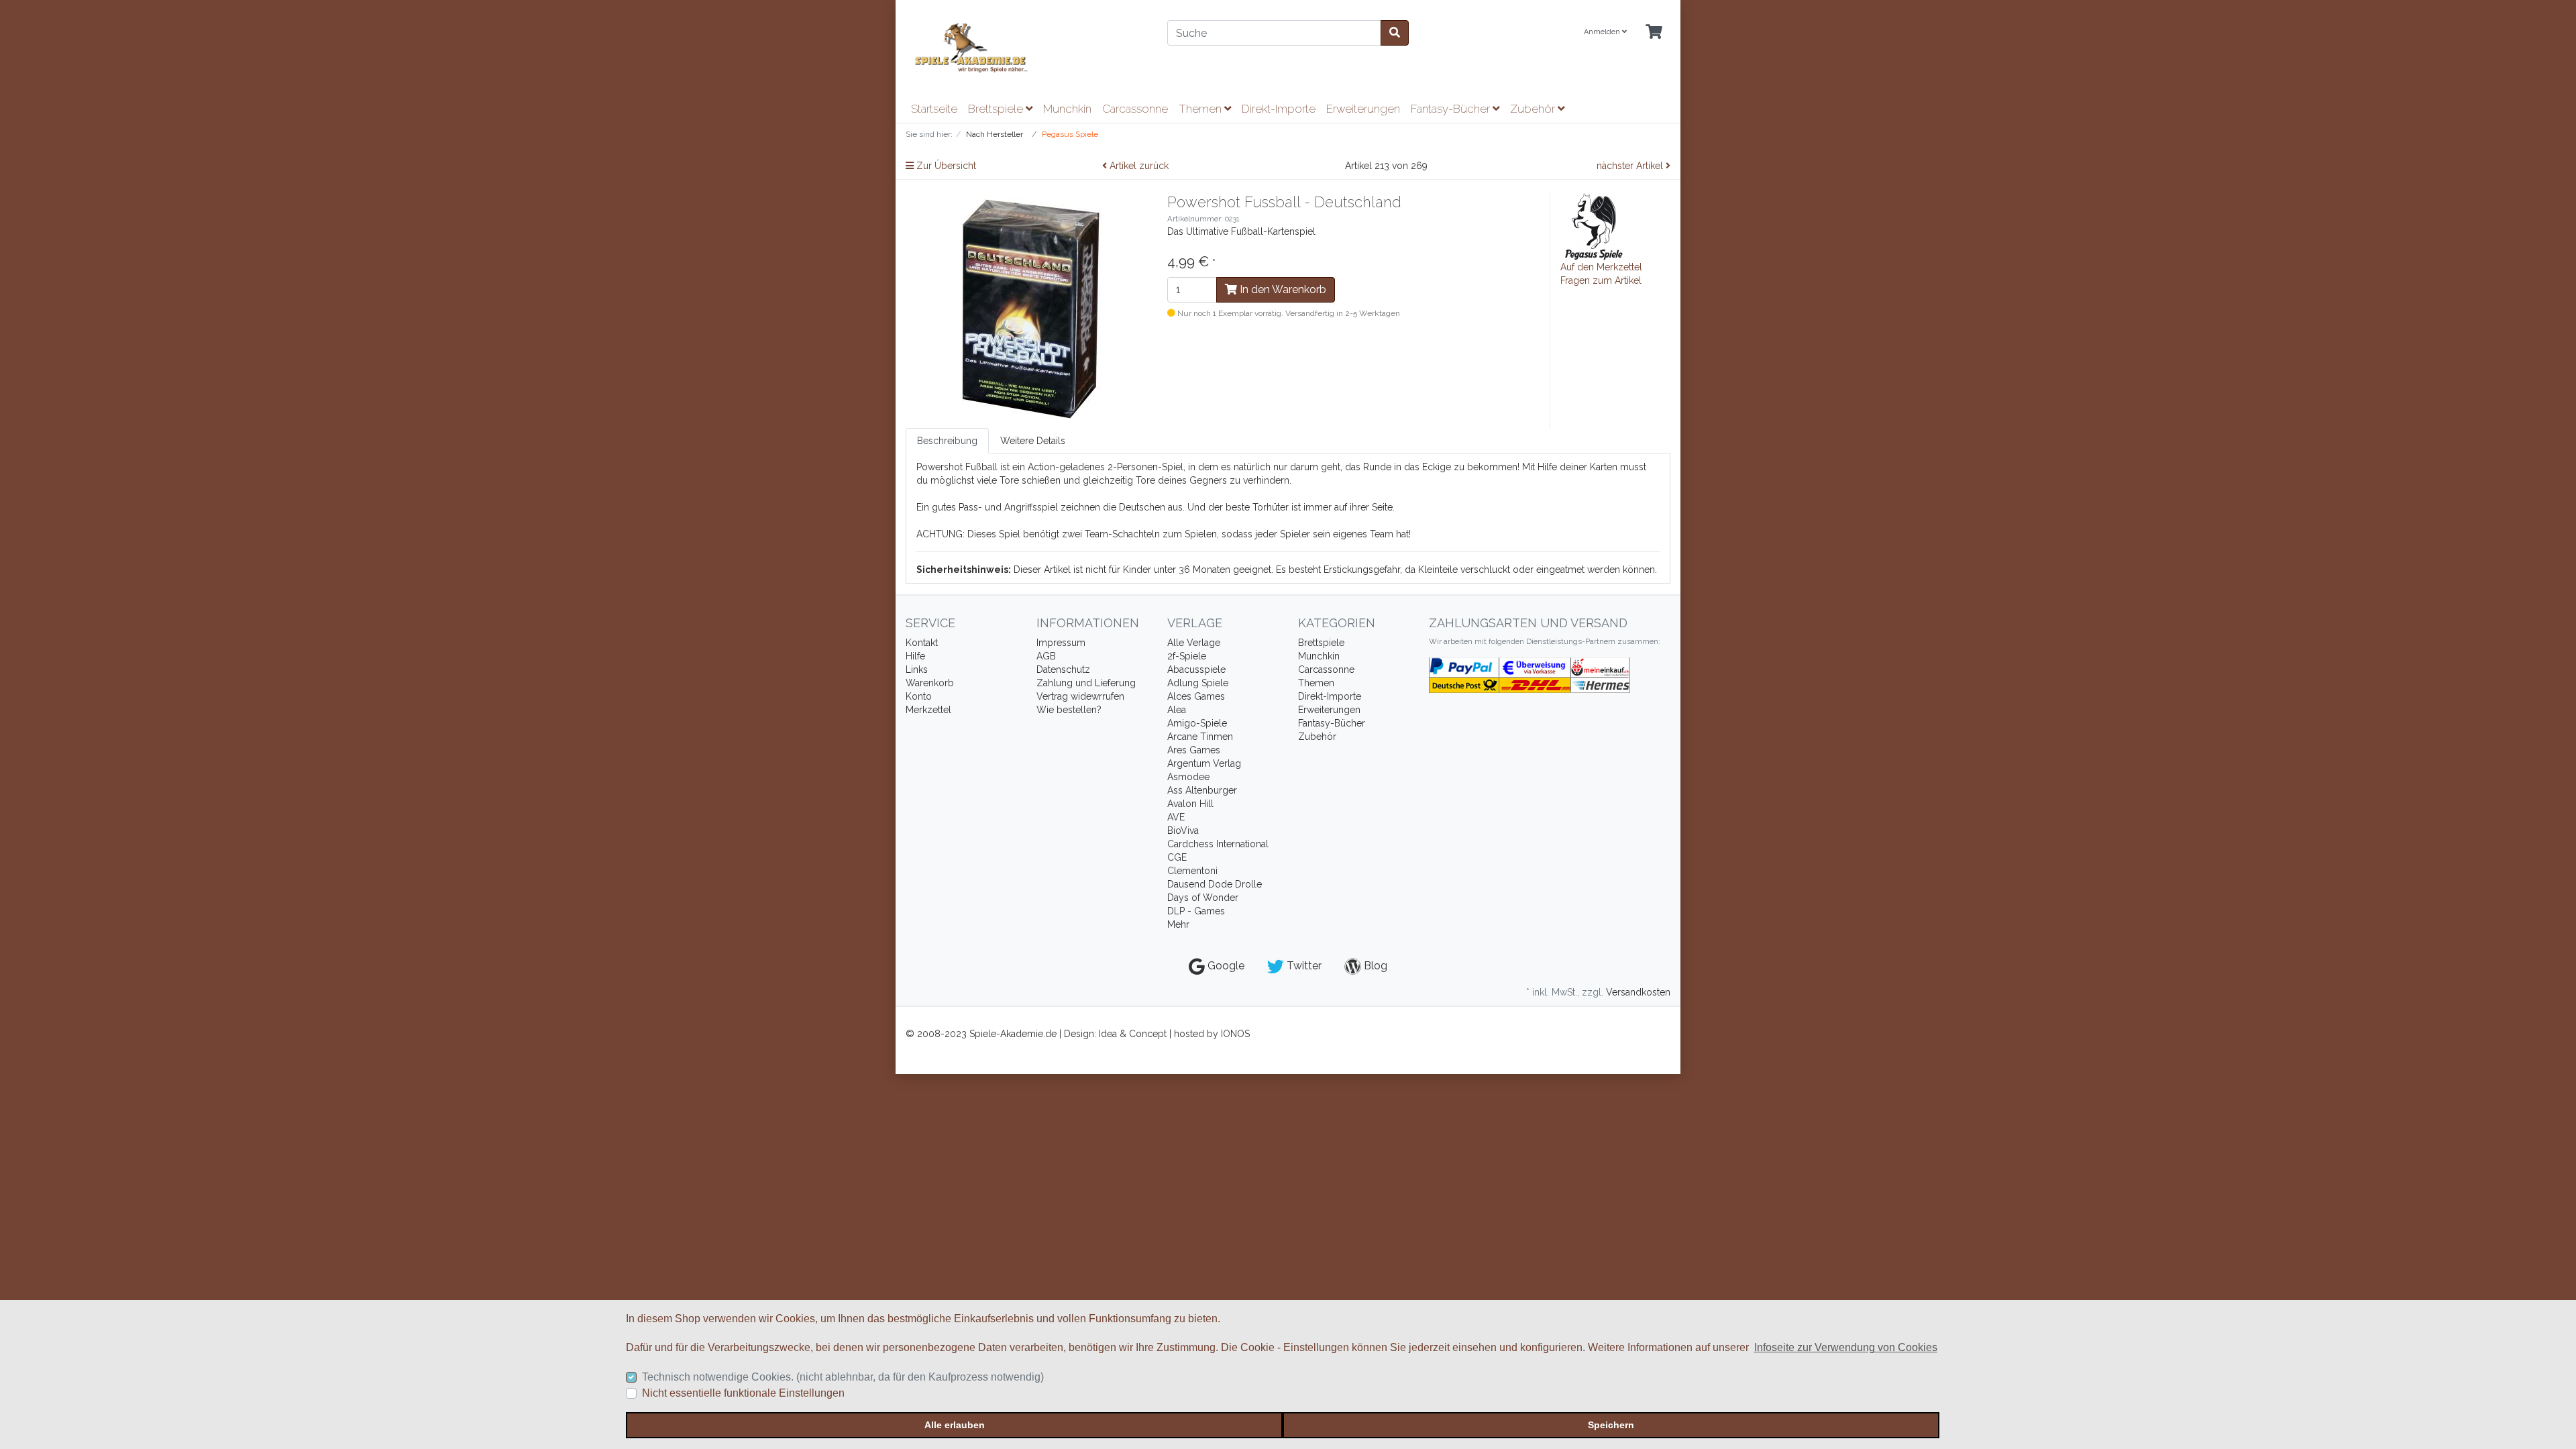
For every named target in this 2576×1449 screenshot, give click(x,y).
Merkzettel (928, 710)
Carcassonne (1135, 109)
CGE (1177, 857)
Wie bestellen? (1069, 710)
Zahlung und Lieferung (1086, 683)
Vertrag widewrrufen (1080, 696)
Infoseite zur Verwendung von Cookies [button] (1846, 1347)
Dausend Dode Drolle (1215, 884)
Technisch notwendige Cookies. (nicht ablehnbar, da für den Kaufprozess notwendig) (843, 1377)
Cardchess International (1218, 844)
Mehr (1178, 924)
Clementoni (1192, 871)
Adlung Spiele (1198, 683)
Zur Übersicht (945, 166)
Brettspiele (997, 109)
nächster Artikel (1631, 166)
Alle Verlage (1194, 643)
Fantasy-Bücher (1452, 109)
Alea (1177, 710)
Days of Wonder (1203, 898)
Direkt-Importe (1279, 109)
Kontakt (922, 643)
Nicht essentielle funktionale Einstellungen (743, 1393)
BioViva (1183, 830)
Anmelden (1603, 32)
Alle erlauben (955, 1425)
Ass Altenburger (1202, 790)
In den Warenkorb (1282, 289)
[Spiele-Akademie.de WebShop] (1026, 48)
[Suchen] (1395, 33)
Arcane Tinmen (1200, 737)
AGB (1046, 656)
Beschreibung (947, 441)
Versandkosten (1638, 992)
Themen (1201, 109)
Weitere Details (1033, 441)
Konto (919, 696)
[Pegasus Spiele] (1594, 226)
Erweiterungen (1363, 109)
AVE (1176, 817)
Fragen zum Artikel (1601, 280)
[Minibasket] (1654, 33)
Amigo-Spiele (1197, 723)
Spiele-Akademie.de (1014, 1034)
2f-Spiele (1187, 656)
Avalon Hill (1190, 804)
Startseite (934, 109)
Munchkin (1067, 109)
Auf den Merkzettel (1601, 267)
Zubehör (1534, 109)
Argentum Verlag (1204, 763)
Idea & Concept (1134, 1034)
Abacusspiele (1196, 669)
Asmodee (1188, 777)
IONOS (1235, 1034)
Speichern (1611, 1425)
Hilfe (915, 656)
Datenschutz (1063, 669)
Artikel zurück (1138, 166)
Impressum (1061, 643)
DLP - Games (1196, 911)
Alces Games (1196, 696)
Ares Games (1194, 750)
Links (917, 669)
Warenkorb (930, 683)
